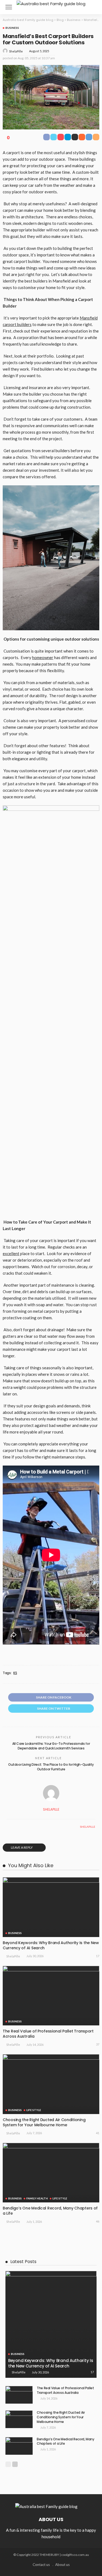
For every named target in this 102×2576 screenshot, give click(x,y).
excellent (11, 1253)
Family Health (37, 2198)
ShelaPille (16, 51)
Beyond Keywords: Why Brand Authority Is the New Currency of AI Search (51, 1945)
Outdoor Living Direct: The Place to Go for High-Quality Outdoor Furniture (51, 1767)
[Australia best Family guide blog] (51, 3)
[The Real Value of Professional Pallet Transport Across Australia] (51, 1996)
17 (98, 1956)
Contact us (41, 2565)
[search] (92, 7)
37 (98, 2044)
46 (98, 2221)
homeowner (43, 657)
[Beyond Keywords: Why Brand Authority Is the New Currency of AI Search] (51, 1907)
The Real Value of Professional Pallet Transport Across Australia (48, 2034)
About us (62, 2565)
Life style (34, 2110)
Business (12, 28)
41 (98, 2133)
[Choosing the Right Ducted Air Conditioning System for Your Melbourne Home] (51, 2084)
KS (15, 1673)
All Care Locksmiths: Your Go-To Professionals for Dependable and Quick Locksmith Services (51, 1746)
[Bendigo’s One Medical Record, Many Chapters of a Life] (51, 2173)
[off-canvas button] (9, 7)
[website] (8, 1827)
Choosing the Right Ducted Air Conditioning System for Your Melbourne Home (44, 2122)
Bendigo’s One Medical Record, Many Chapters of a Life (50, 2211)
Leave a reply (22, 1847)
